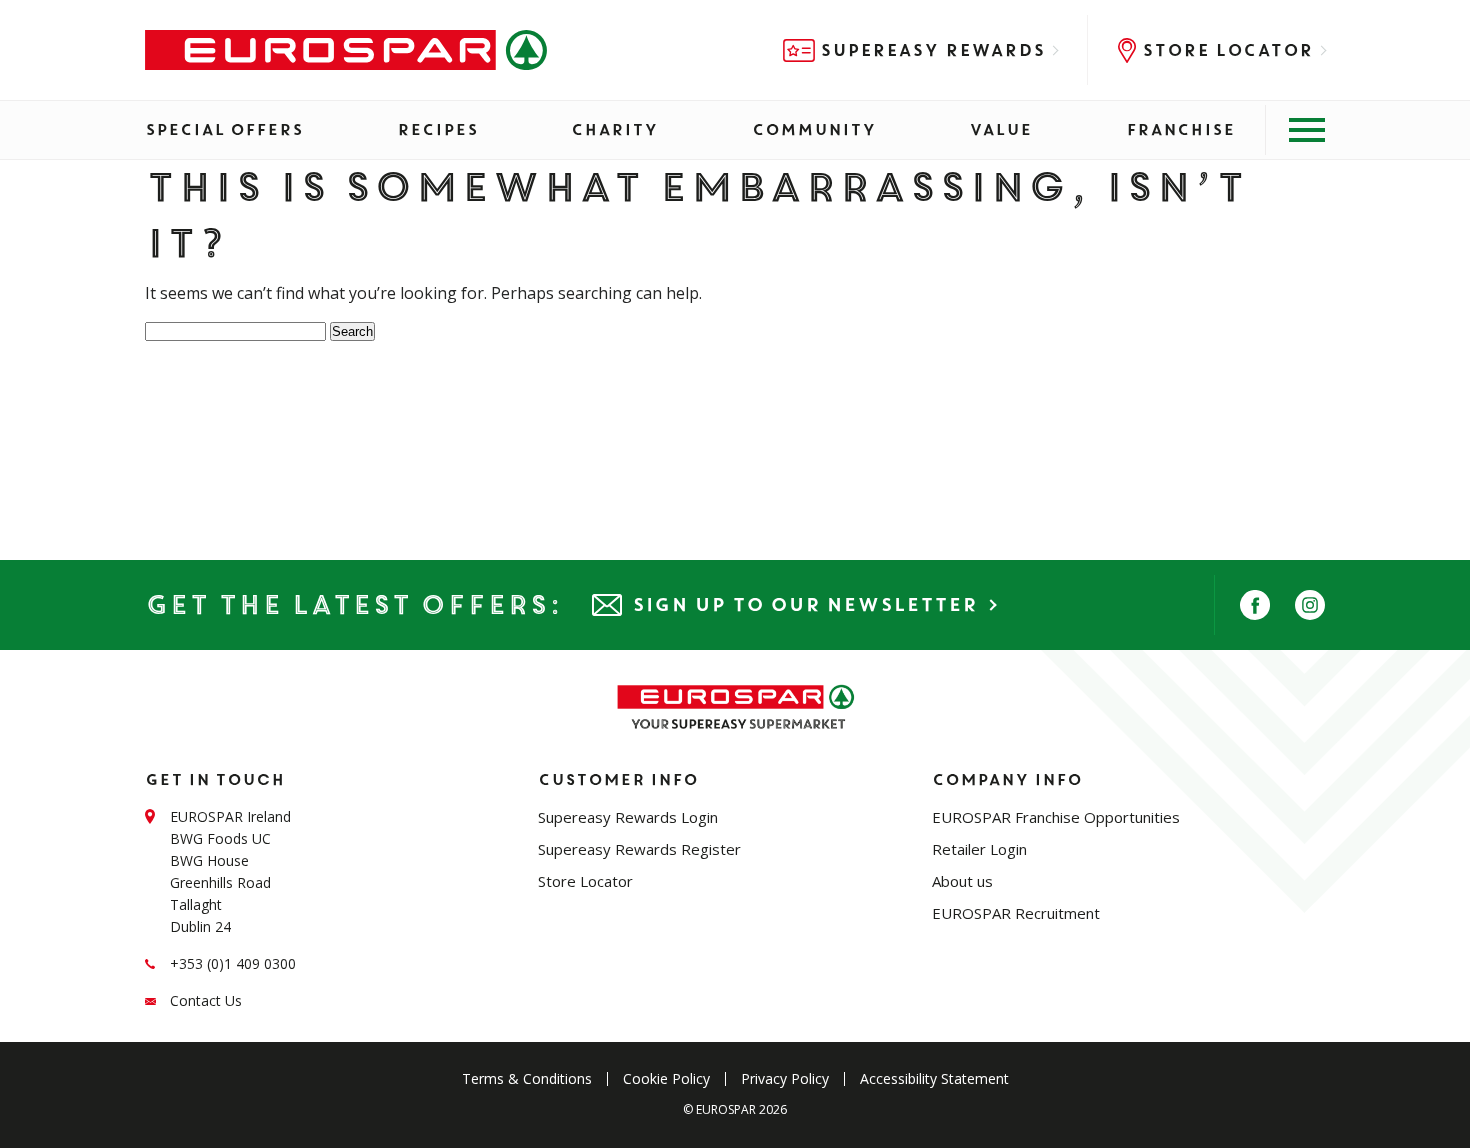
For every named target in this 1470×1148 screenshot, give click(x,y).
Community (814, 130)
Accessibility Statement (934, 1079)
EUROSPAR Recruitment (1016, 913)
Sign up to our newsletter (804, 605)
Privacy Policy (785, 1079)
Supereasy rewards (932, 50)
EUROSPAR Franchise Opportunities (1056, 817)
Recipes (437, 130)
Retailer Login (979, 849)
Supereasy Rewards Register (639, 849)
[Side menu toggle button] (1295, 130)
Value (1000, 130)
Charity (614, 130)
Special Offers (224, 130)
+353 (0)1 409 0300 (233, 963)
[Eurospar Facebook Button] (1255, 605)
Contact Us (206, 1000)
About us (962, 881)
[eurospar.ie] (346, 50)
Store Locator (1227, 50)
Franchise (1180, 130)
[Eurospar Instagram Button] (1310, 605)
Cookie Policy (666, 1079)
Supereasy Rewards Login (628, 817)
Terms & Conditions (527, 1079)
